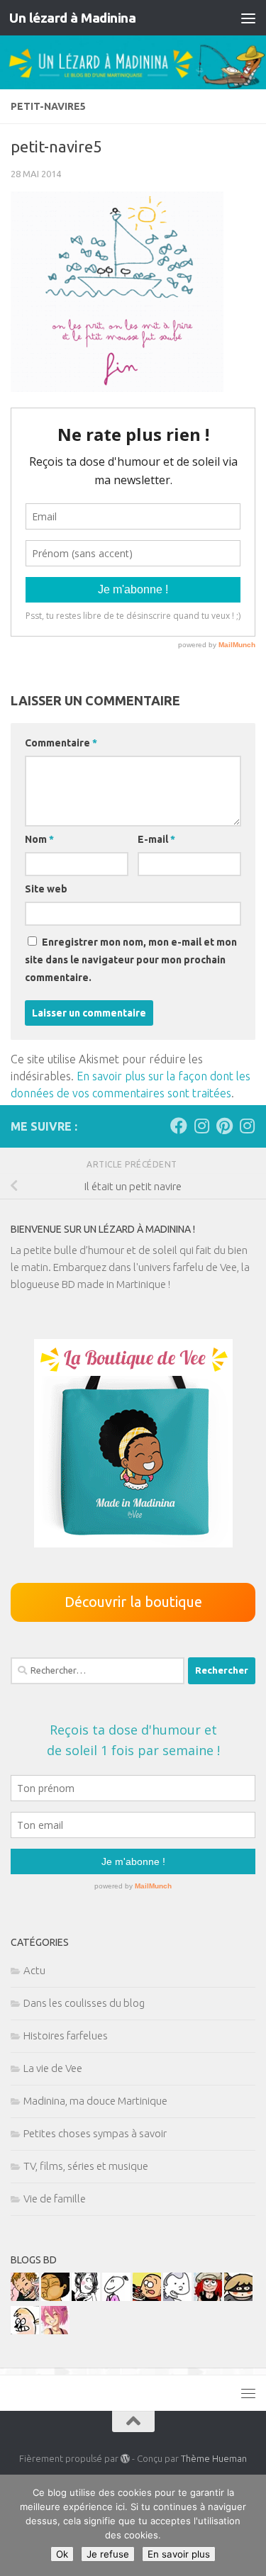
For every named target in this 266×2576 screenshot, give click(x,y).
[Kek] (177, 2297)
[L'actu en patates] (147, 2297)
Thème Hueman (214, 2458)
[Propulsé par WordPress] (125, 2459)
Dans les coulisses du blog (84, 2003)
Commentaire (61, 743)
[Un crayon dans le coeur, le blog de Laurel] (208, 2297)
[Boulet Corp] (25, 2297)
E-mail (156, 839)
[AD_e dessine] (55, 2297)
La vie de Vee (53, 2068)
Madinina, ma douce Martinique (95, 2101)
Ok (62, 2554)
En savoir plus (179, 2554)
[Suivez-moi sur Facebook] (179, 1126)
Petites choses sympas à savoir (95, 2133)
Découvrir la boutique (133, 1602)
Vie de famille (55, 2199)
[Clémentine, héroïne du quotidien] (238, 2297)
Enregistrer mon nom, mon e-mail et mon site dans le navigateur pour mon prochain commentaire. (131, 960)
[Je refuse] (248, 2526)
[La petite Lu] (116, 2297)
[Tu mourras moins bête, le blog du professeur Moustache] (25, 2330)
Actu (34, 1970)
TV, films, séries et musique (86, 2166)
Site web (46, 889)
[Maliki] (55, 2330)
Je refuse (108, 2554)
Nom (39, 839)
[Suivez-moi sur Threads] (247, 1126)
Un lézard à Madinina (72, 18)
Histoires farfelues (66, 2035)
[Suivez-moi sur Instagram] (201, 1126)
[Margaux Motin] (86, 2297)
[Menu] (248, 18)
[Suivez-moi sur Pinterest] (224, 1126)
